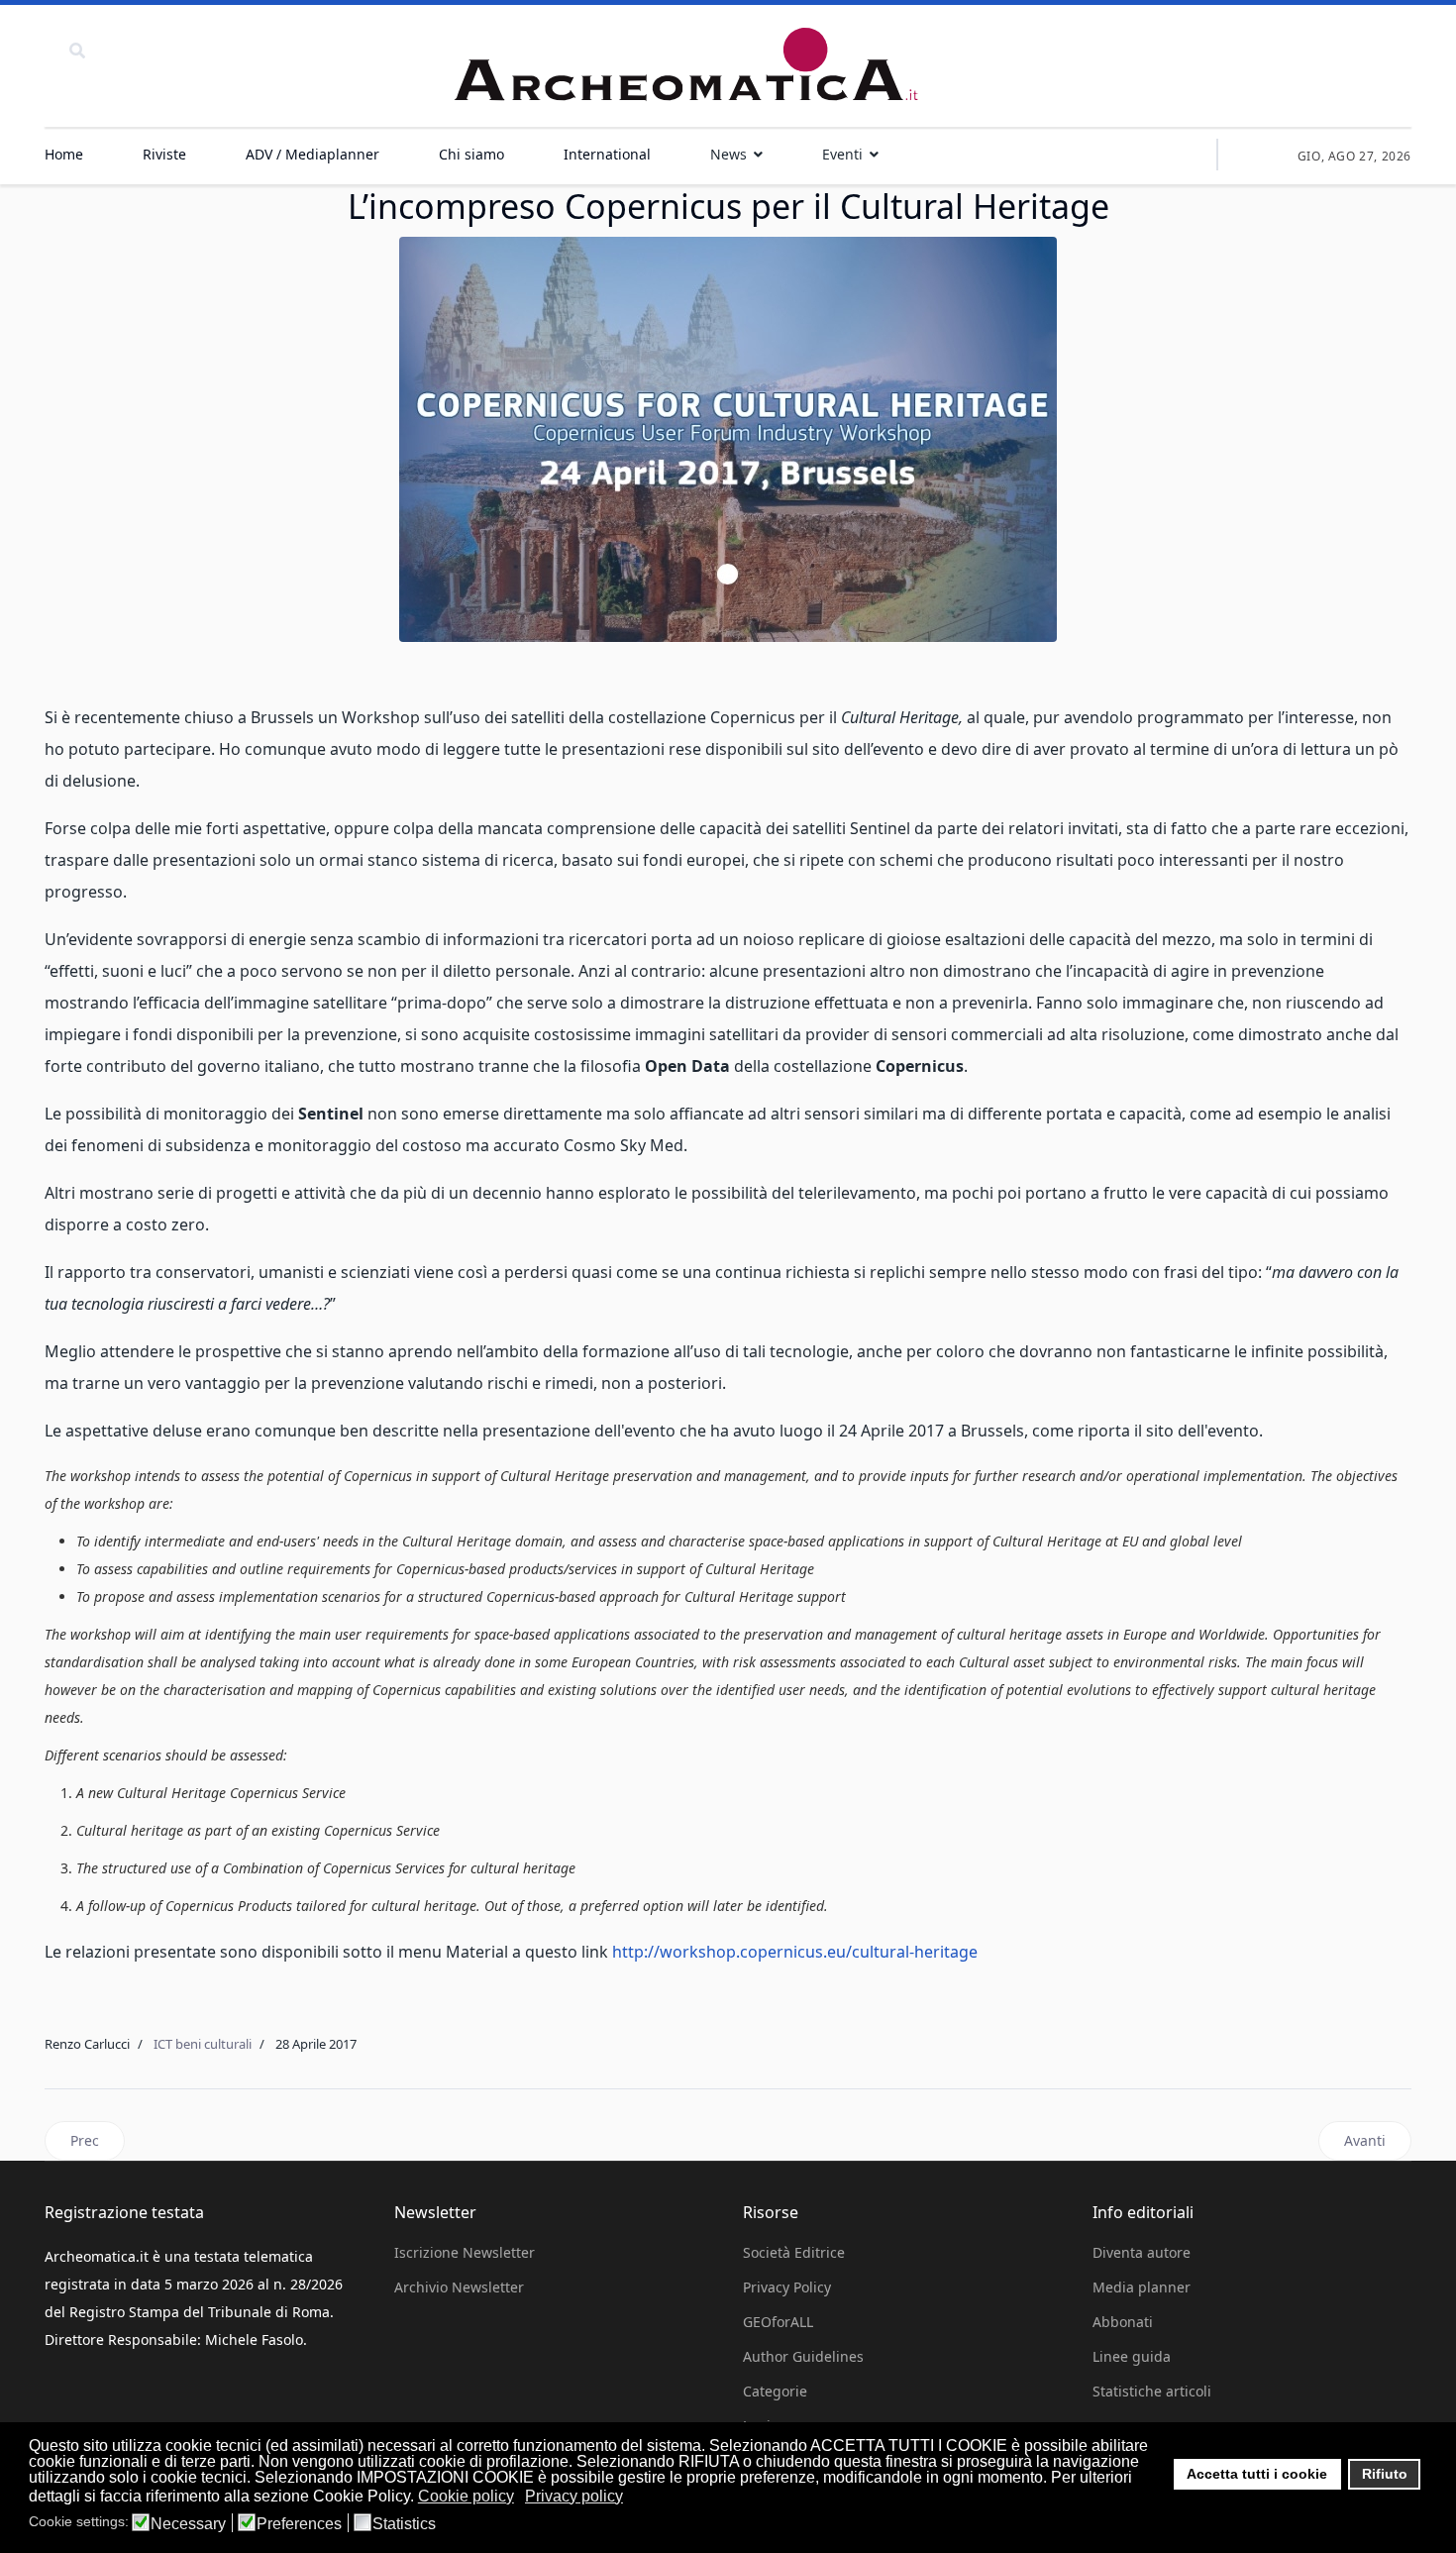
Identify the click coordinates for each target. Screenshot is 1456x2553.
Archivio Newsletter (459, 2287)
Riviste (164, 154)
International (607, 154)
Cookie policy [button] (466, 2496)
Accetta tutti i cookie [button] (1257, 2474)
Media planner (1142, 2287)
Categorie (775, 2391)
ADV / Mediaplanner (312, 154)
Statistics (404, 2524)
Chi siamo (471, 154)
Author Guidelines (803, 2356)
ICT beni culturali (203, 2044)
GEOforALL (778, 2322)
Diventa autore (1142, 2252)
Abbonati (1123, 2322)
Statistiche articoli (1152, 2391)
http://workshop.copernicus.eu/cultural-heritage (795, 1952)
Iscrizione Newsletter (465, 2252)
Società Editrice (794, 2252)
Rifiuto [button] (1385, 2474)
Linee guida (1132, 2356)
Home (64, 154)
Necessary (188, 2524)
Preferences (299, 2524)
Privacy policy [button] (574, 2496)
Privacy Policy (787, 2287)
